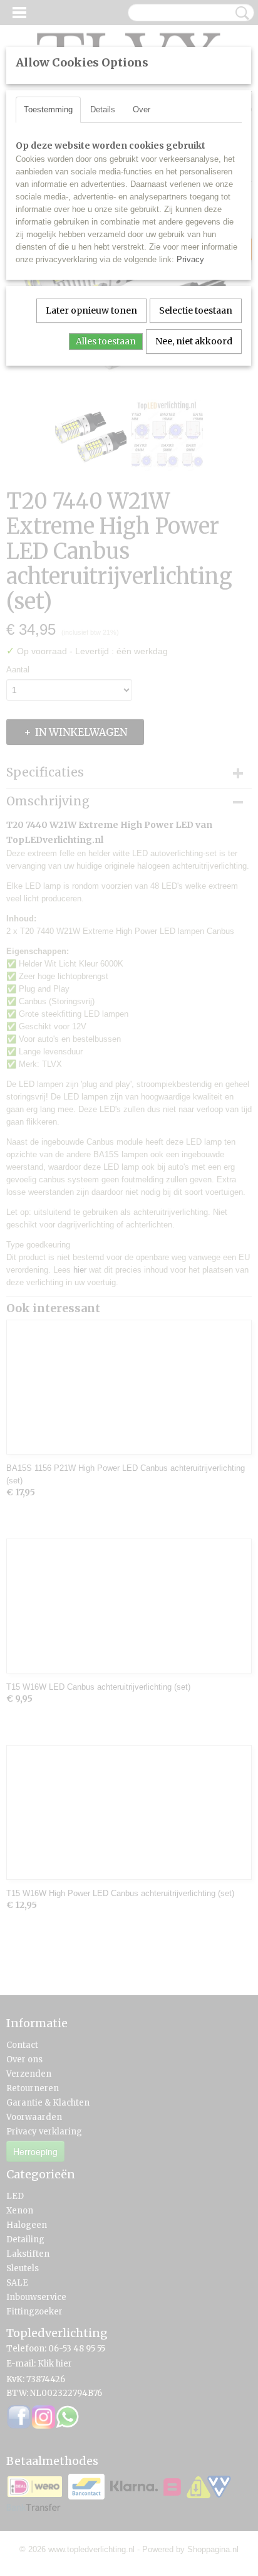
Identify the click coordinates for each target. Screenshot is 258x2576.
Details (103, 109)
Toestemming (48, 109)
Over (142, 109)
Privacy (190, 259)
